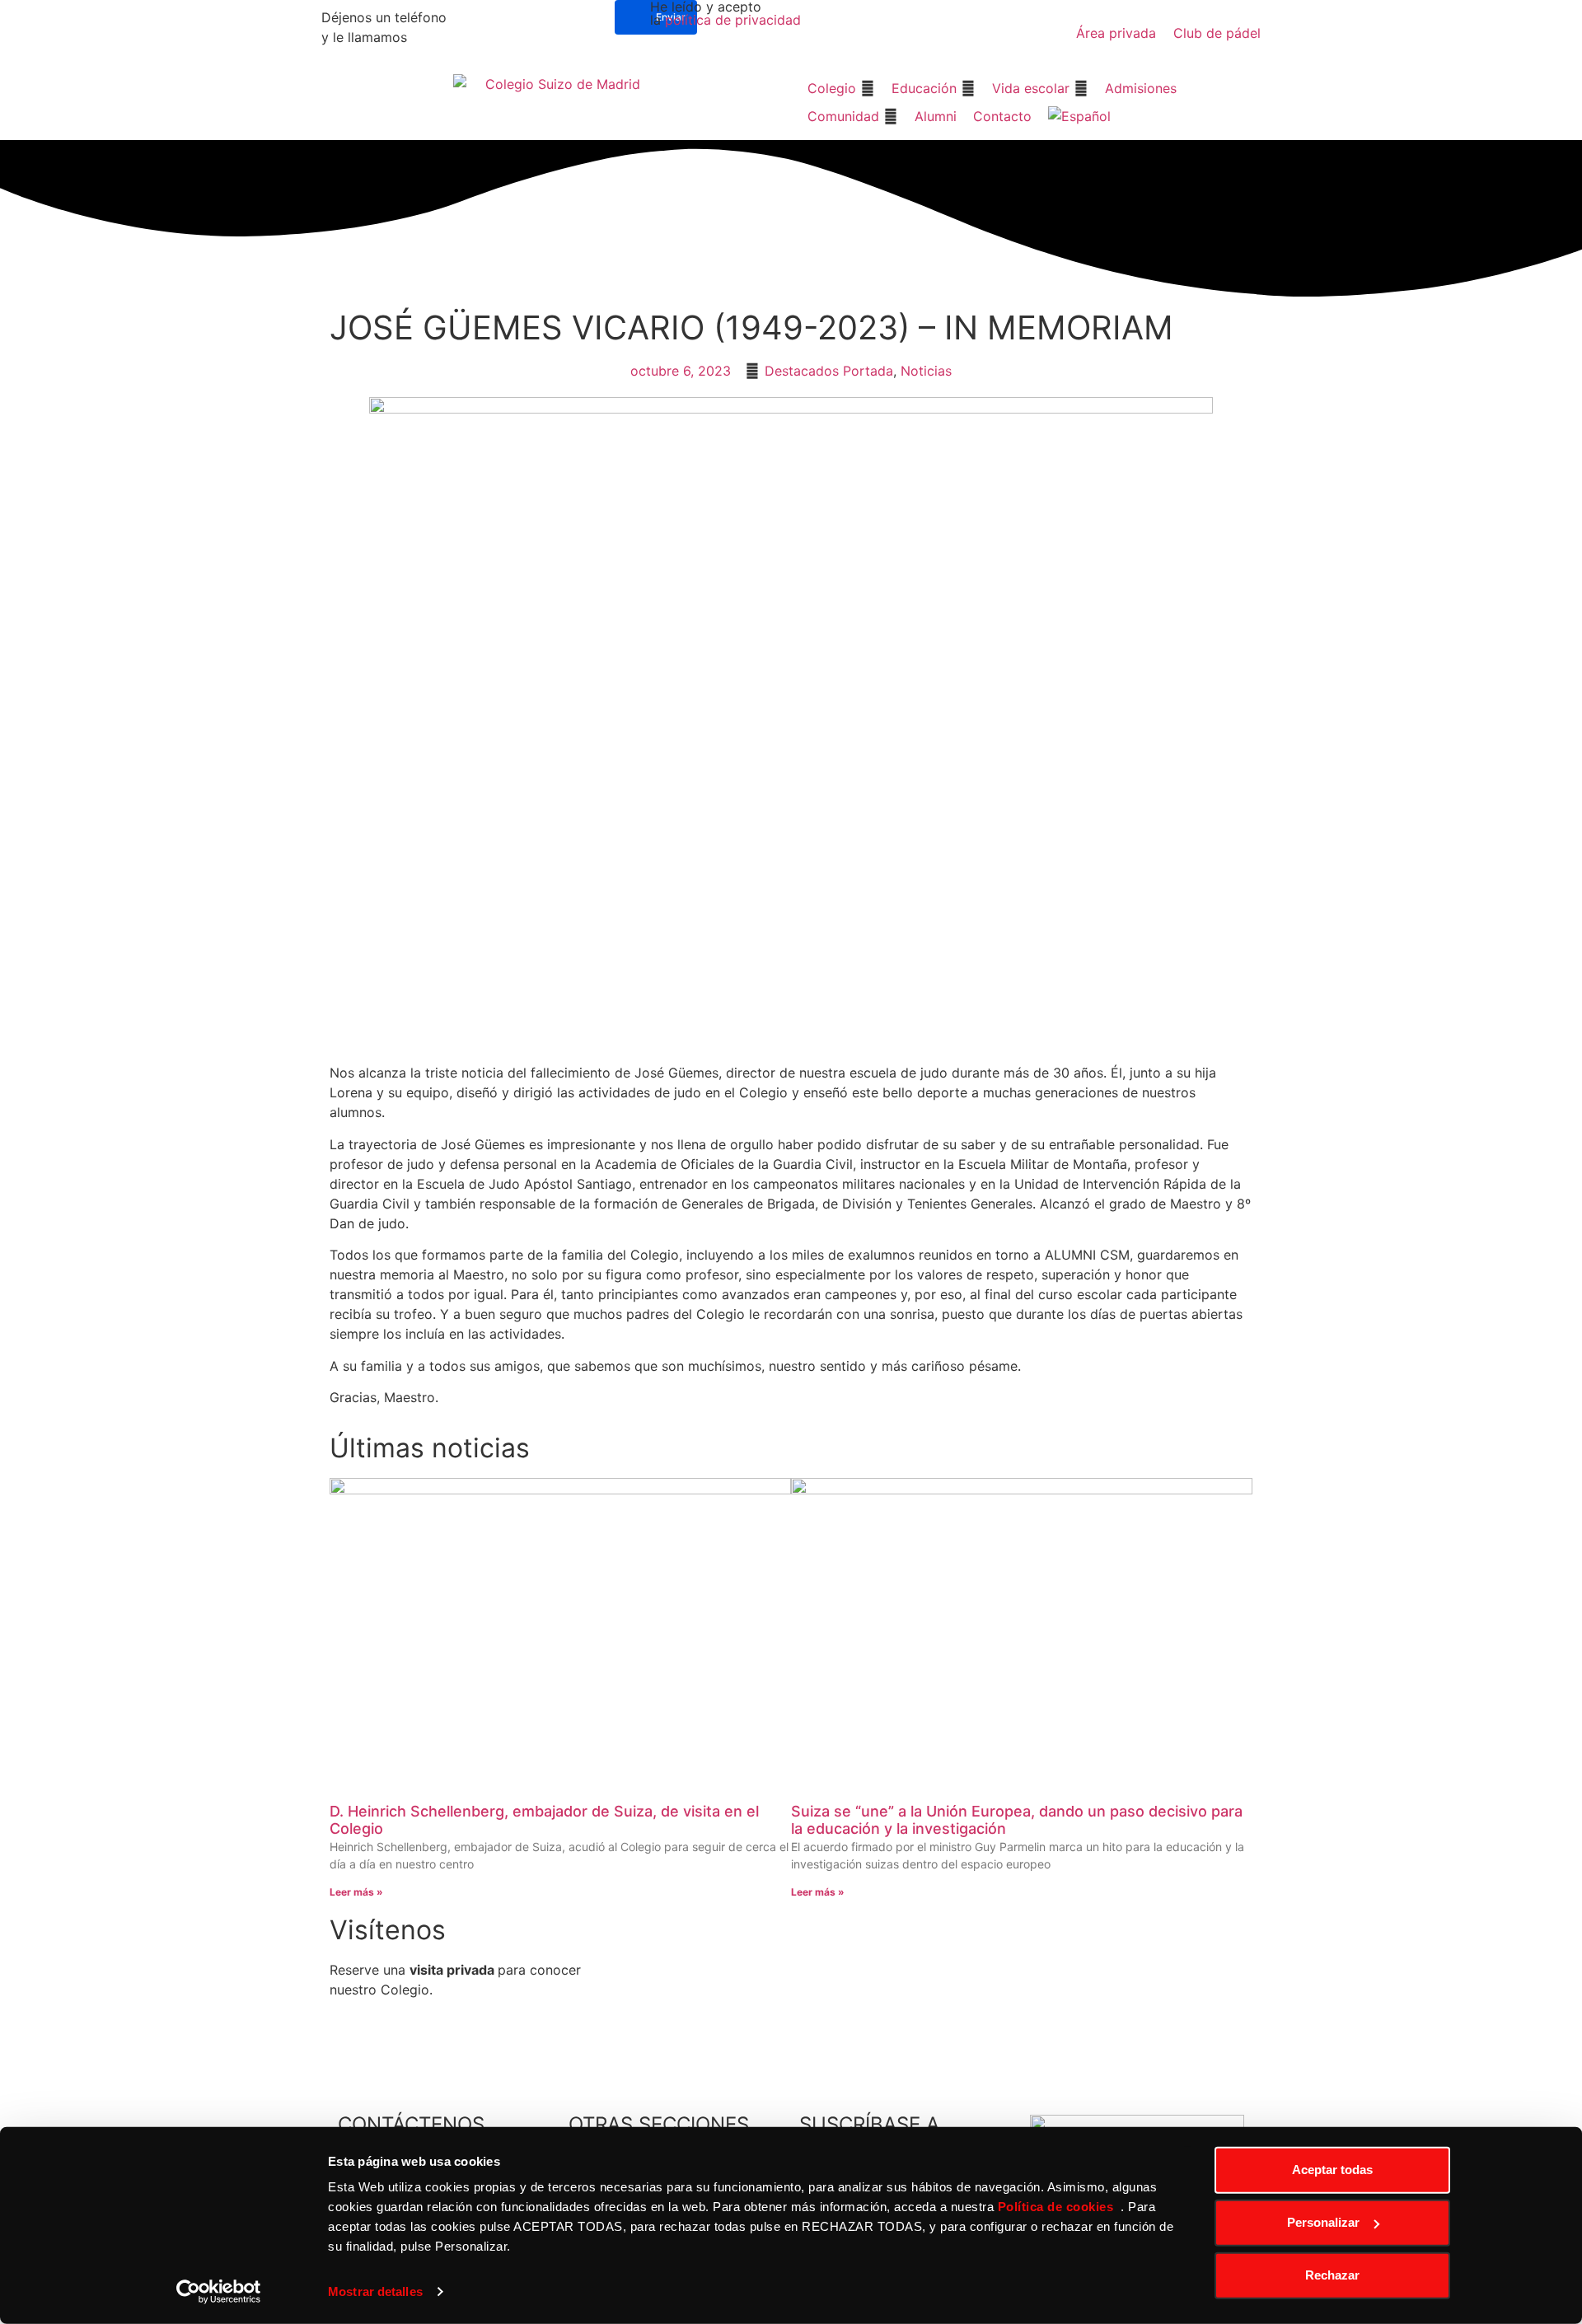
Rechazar (1332, 2275)
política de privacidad (733, 20)
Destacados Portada (829, 371)
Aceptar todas (1332, 2170)
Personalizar (1323, 2222)
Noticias (926, 371)
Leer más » (356, 1892)
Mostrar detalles (375, 2291)
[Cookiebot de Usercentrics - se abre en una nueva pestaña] (219, 2292)
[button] (841, 88)
